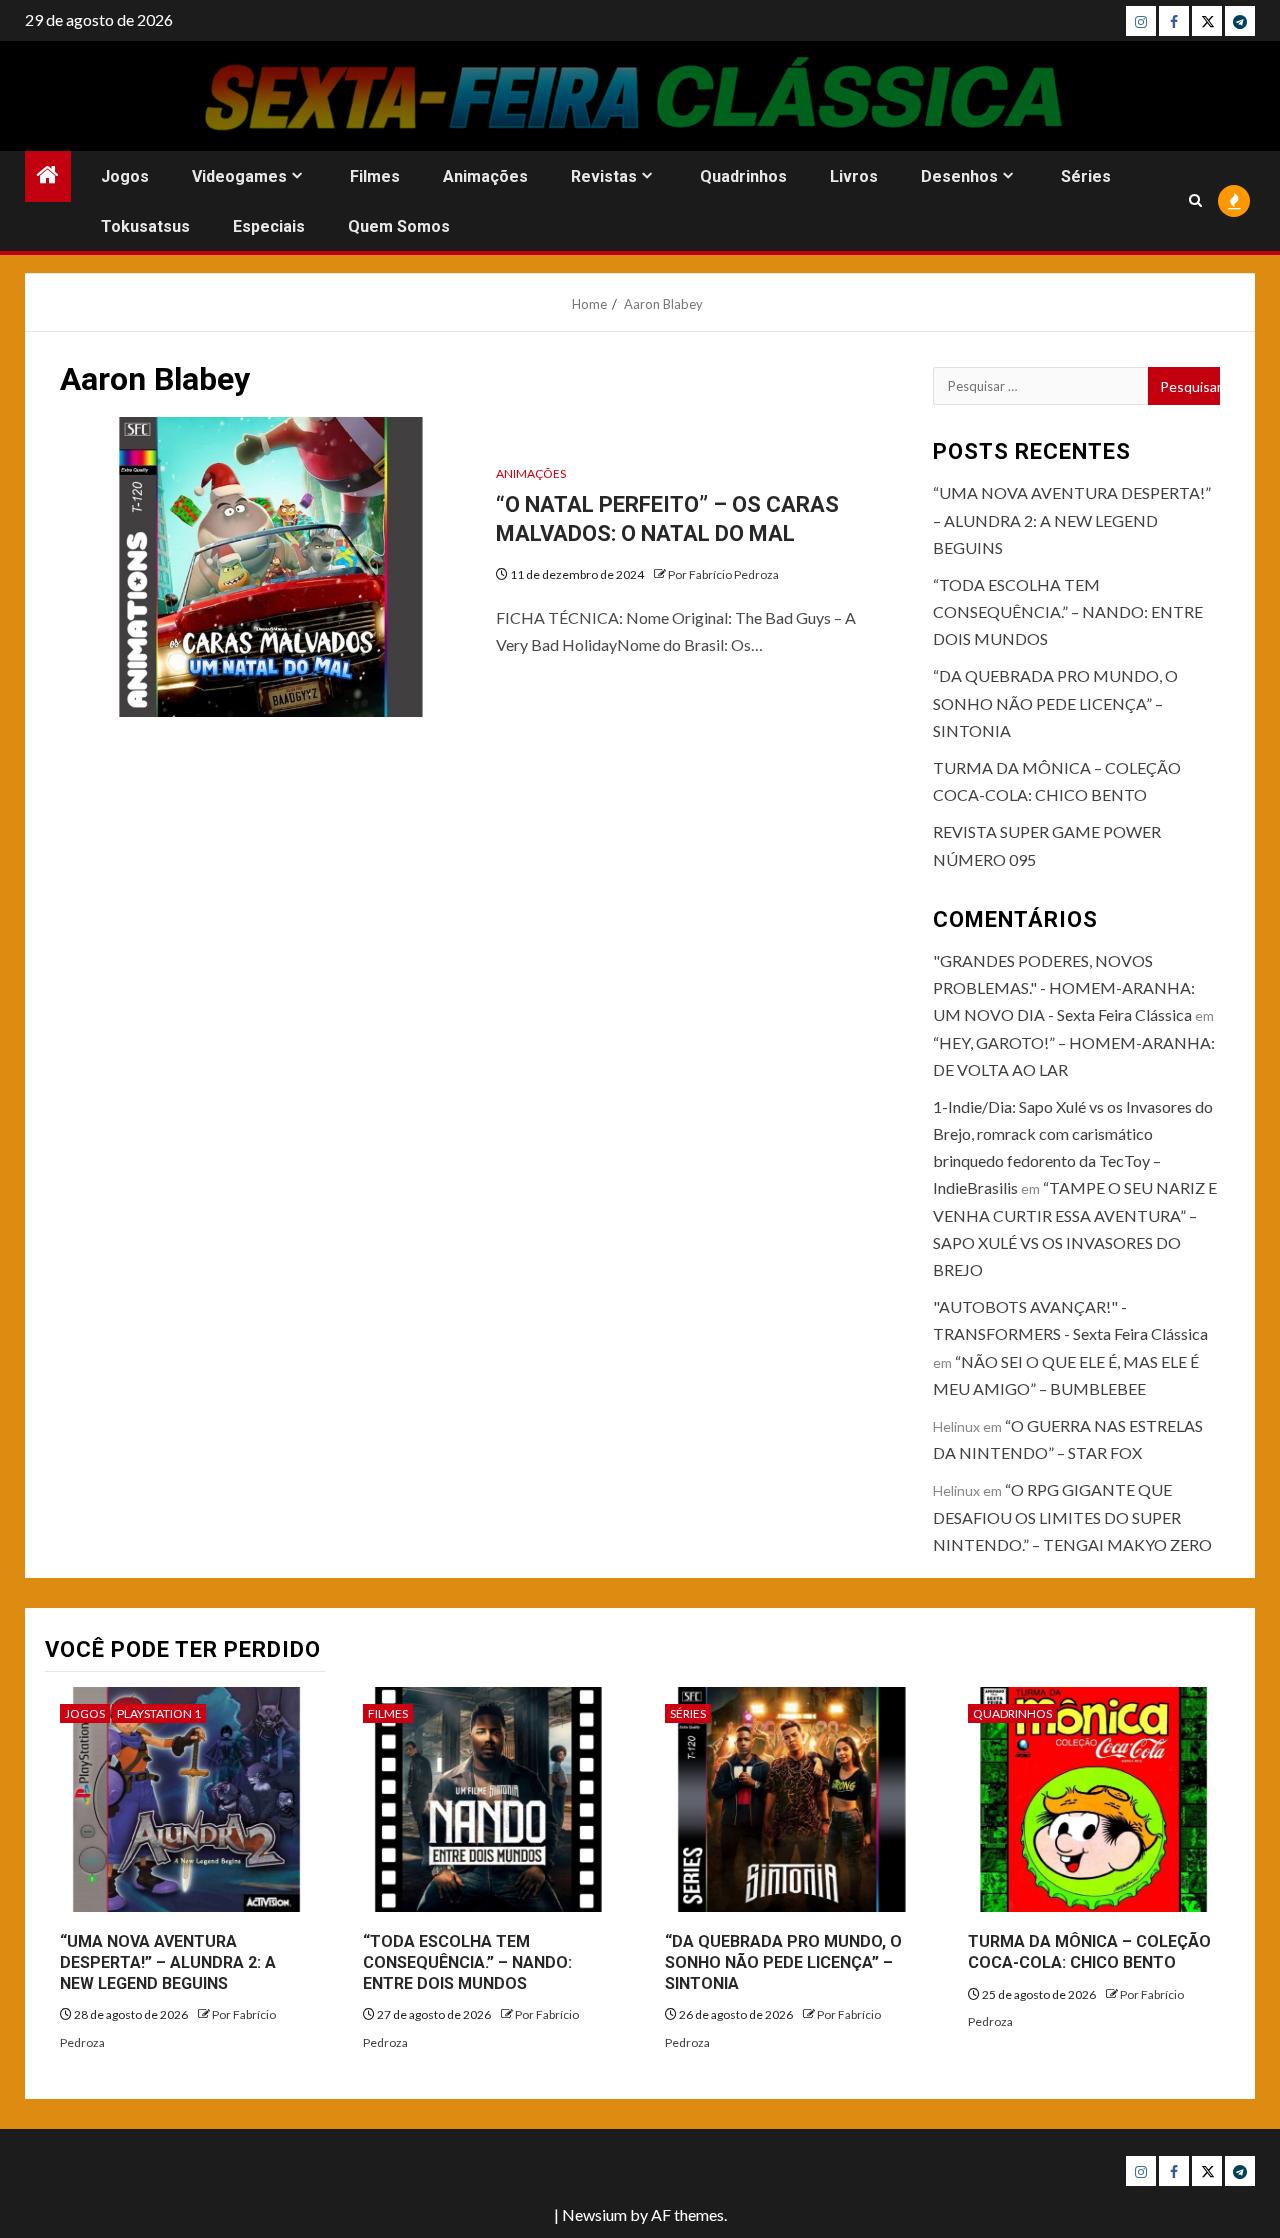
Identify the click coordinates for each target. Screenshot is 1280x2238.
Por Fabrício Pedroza (723, 574)
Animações (485, 176)
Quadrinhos (743, 176)
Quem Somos (399, 226)
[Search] (1195, 200)
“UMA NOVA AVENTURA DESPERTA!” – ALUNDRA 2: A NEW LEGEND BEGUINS (1072, 519)
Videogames (239, 176)
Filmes (375, 176)
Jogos (125, 176)
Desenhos (959, 176)
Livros (854, 176)
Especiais (269, 226)
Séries (1086, 176)
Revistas (604, 176)
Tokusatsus (145, 226)
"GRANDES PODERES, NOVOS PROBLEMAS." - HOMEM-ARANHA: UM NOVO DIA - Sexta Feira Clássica (1064, 987)
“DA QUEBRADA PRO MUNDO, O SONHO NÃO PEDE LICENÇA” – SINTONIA (1055, 702)
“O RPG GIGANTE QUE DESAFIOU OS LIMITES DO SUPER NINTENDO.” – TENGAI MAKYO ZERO (1072, 1516)
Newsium (594, 2214)
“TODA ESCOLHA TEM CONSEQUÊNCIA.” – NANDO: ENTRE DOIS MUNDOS (1068, 611)
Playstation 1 (159, 1713)
